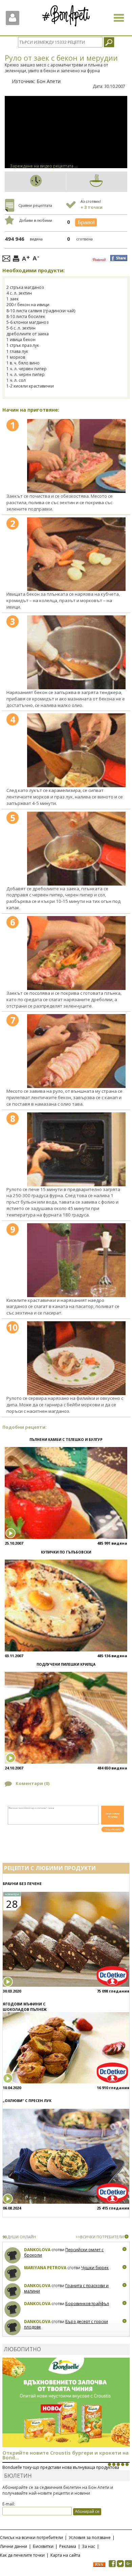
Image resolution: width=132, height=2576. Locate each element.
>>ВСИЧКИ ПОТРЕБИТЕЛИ (100, 2237)
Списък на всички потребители (31, 2538)
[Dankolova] (13, 2255)
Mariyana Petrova (45, 2268)
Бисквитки (43, 2546)
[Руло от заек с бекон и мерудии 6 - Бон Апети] (76, 953)
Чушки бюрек (95, 2268)
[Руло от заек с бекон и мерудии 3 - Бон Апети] (76, 652)
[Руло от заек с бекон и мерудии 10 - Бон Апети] (76, 1358)
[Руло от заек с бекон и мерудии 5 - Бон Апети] (76, 849)
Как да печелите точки (22, 2555)
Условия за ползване (90, 2538)
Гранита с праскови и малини (66, 2288)
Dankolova (37, 2250)
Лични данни (14, 2546)
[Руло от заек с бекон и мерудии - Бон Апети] (76, 456)
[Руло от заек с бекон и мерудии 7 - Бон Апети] (76, 1051)
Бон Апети (49, 81)
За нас (89, 2546)
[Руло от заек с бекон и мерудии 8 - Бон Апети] (76, 1149)
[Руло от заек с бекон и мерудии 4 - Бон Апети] (76, 750)
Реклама (68, 2546)
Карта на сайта (65, 2555)
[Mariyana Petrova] (13, 2273)
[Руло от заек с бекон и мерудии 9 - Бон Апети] (76, 1260)
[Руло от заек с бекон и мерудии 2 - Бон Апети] (76, 554)
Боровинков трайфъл (87, 2304)
